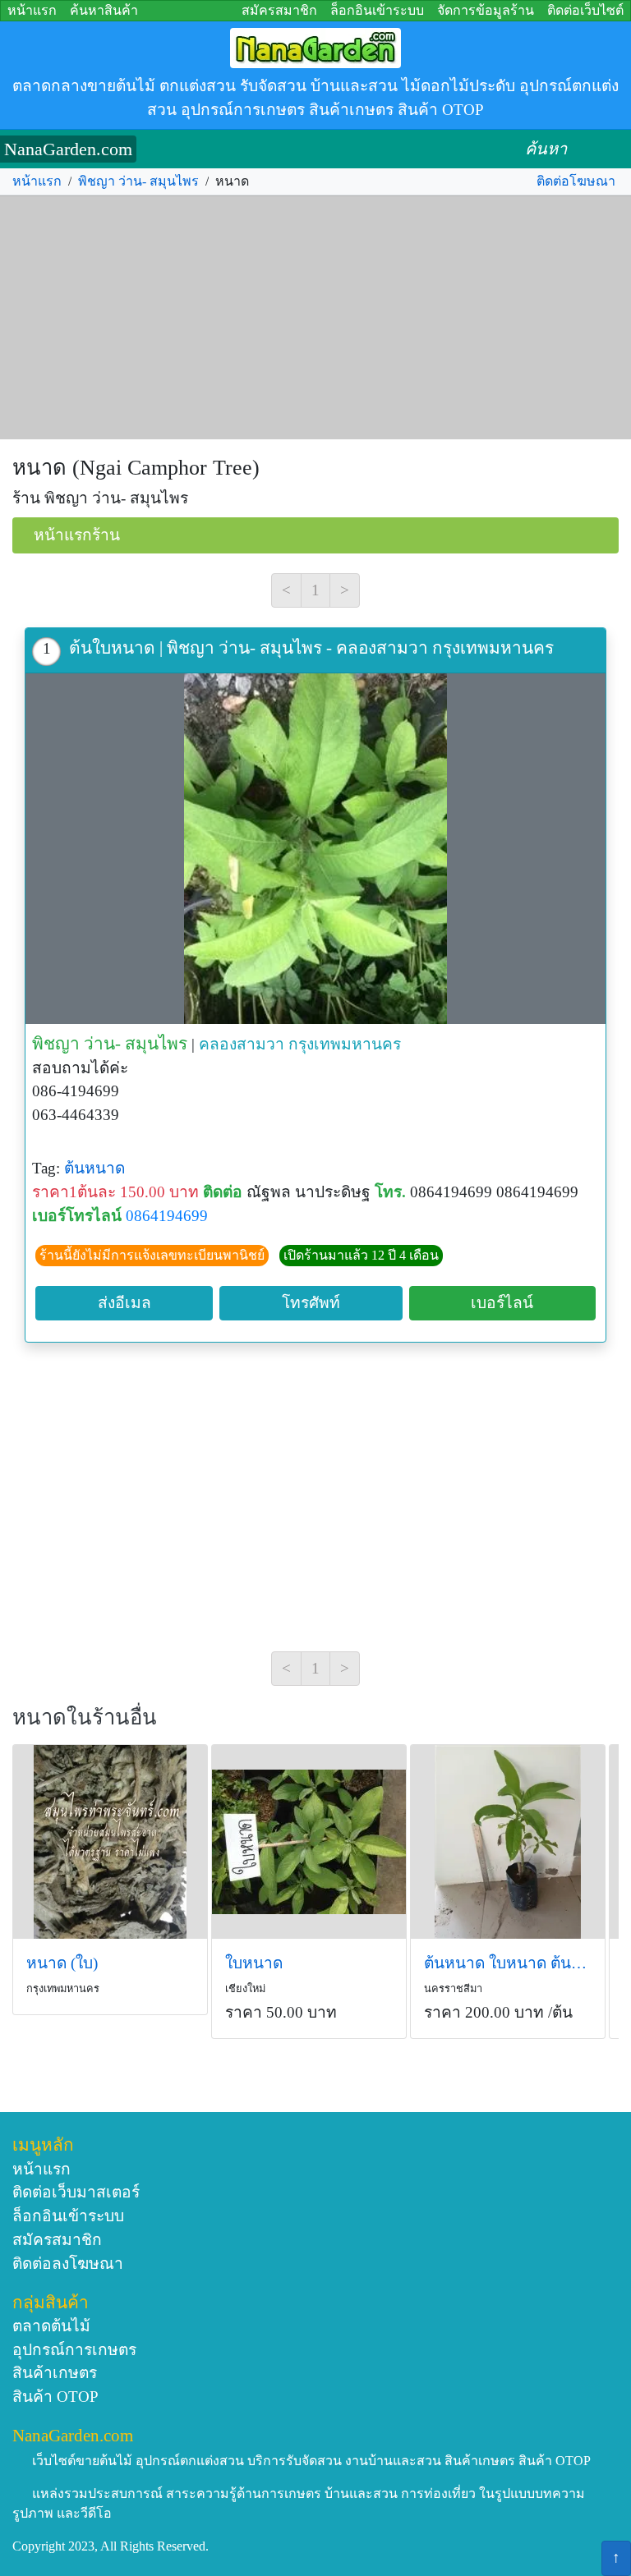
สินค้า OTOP (55, 2397)
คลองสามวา (242, 1044)
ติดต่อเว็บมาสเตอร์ (76, 2192)
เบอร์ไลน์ (502, 1303)
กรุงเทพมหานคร (345, 1044)
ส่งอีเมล (124, 1303)
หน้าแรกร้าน (77, 535)
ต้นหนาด (94, 1168)
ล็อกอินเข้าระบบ (377, 10)
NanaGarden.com (68, 149)
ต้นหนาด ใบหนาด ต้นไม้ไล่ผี (508, 1963)
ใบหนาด (254, 1963)
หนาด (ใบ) (62, 1963)
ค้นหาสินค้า (104, 10)
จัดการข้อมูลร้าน (486, 10)
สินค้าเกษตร (55, 2373)
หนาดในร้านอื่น (85, 1717)
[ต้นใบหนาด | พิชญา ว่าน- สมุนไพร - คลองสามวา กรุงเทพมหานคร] (315, 849)
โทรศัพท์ (311, 1303)
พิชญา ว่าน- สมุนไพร (138, 181)
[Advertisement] (315, 318)
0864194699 (167, 1216)
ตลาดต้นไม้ (51, 2326)
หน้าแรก (32, 10)
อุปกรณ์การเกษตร (74, 2350)
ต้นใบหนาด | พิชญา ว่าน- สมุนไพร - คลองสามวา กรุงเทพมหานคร (311, 647)
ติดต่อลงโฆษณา (68, 2264)
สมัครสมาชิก (279, 10)
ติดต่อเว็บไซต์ (585, 10)
